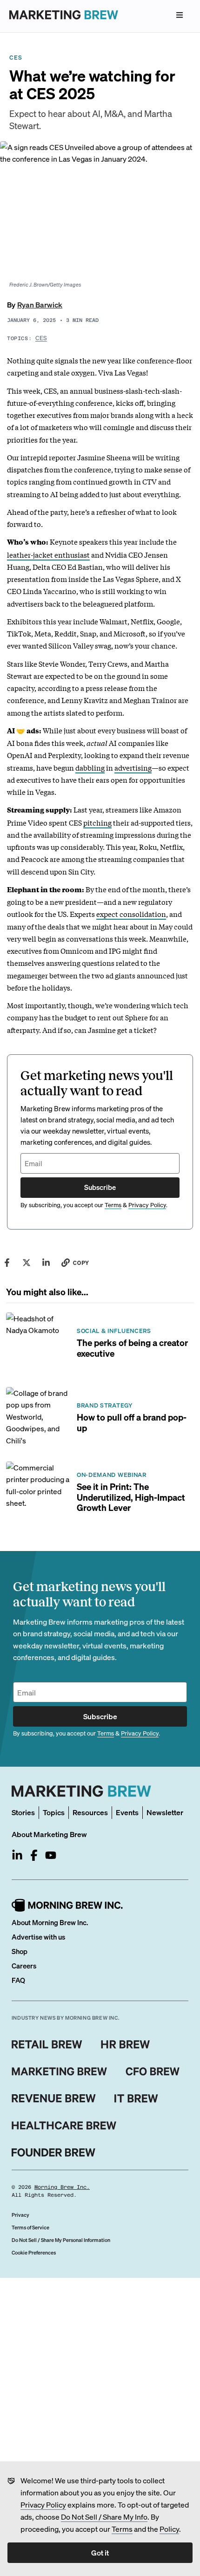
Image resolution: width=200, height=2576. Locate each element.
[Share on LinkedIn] (46, 1263)
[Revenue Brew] (54, 2098)
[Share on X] (27, 1263)
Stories (23, 1812)
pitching (97, 822)
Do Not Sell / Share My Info (104, 2517)
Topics (54, 1812)
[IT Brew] (136, 2098)
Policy (169, 2529)
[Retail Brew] (47, 2044)
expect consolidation (131, 914)
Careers (24, 1966)
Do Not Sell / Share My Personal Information (61, 2240)
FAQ (18, 1980)
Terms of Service (30, 2228)
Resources (90, 1812)
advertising (133, 767)
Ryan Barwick (40, 304)
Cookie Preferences (34, 2253)
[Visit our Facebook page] (34, 1855)
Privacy (20, 2215)
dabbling (90, 767)
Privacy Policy (43, 2504)
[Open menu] (180, 15)
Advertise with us (38, 1937)
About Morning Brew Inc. (50, 1922)
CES (41, 338)
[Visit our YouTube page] (51, 1855)
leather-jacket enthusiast (48, 554)
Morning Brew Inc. (62, 2187)
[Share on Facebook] (7, 1263)
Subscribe (100, 1187)
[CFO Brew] (153, 2071)
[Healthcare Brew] (64, 2125)
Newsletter (165, 1812)
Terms (122, 2529)
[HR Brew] (125, 2044)
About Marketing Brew (49, 1834)
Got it (100, 2552)
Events (127, 1812)
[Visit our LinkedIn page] (17, 1855)
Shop (20, 1951)
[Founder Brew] (53, 2152)
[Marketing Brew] (59, 2071)
